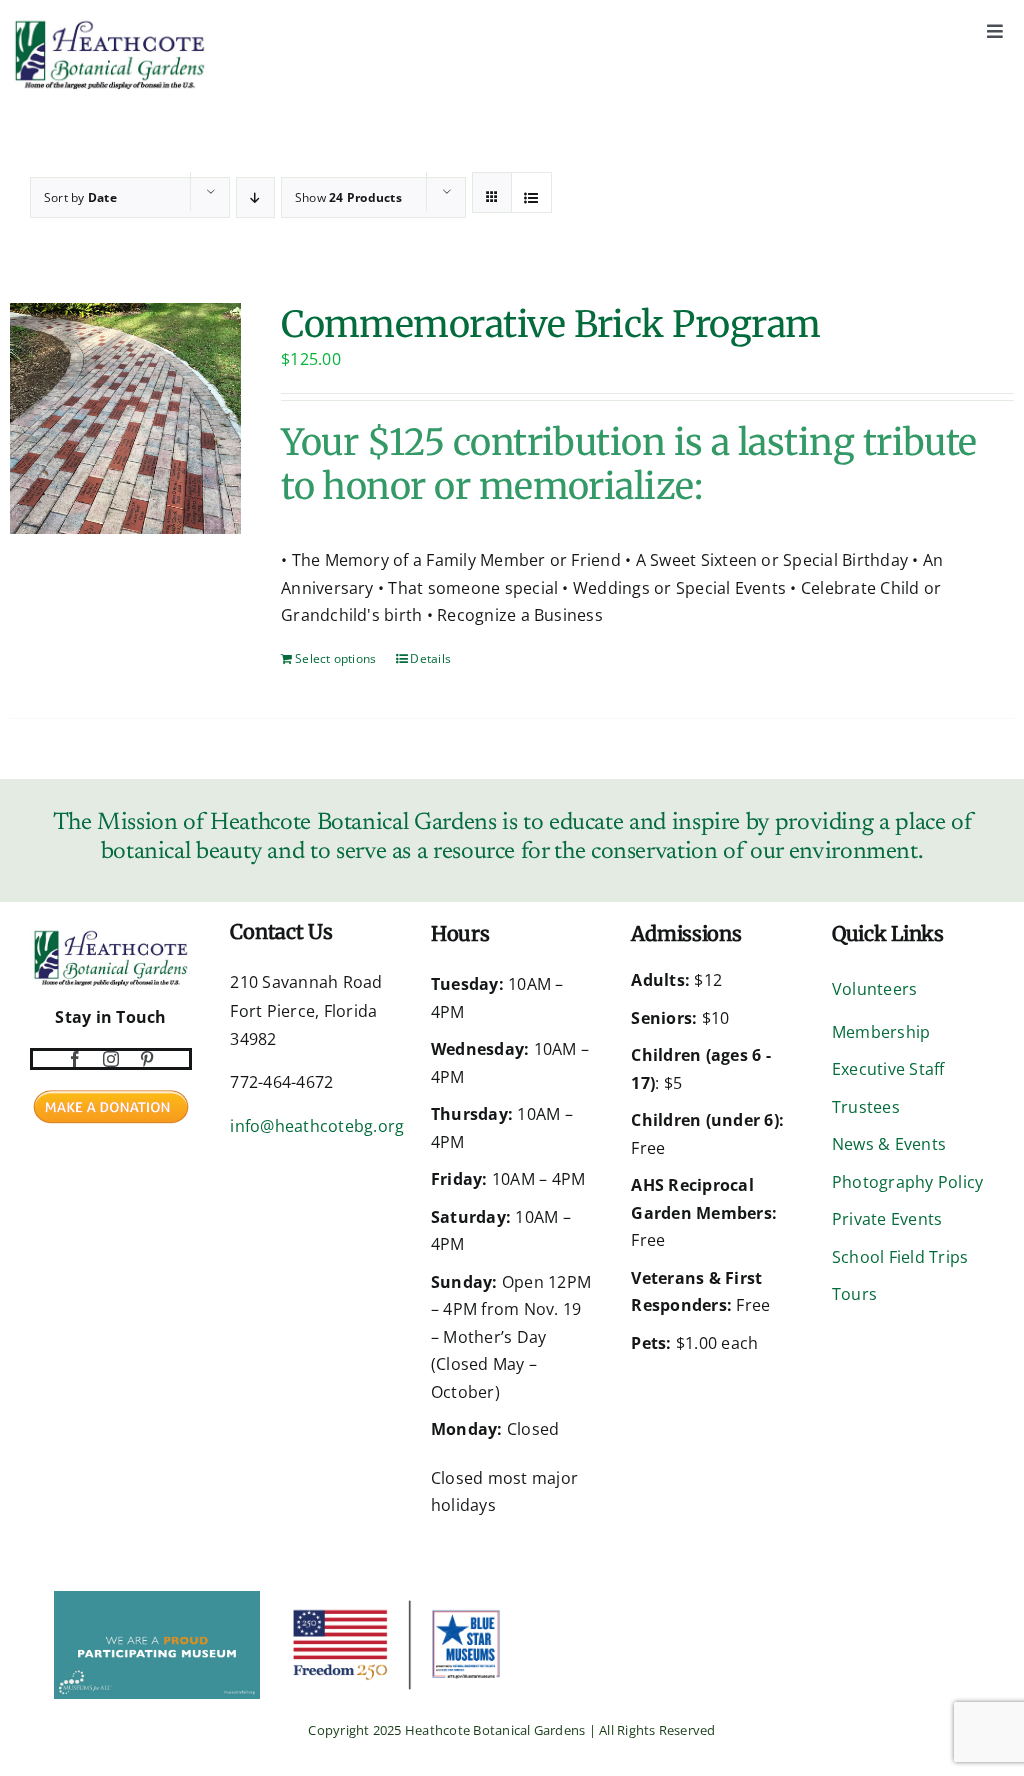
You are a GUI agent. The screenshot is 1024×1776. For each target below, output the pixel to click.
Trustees (866, 1107)
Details (430, 658)
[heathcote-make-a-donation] (111, 1088)
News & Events (889, 1144)
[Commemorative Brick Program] (125, 418)
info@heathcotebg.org (317, 1126)
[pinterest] (147, 1059)
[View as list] (531, 197)
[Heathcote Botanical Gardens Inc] (32, 1604)
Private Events (887, 1219)
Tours (854, 1294)
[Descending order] (255, 197)
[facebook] (75, 1059)
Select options (335, 658)
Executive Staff (888, 1069)
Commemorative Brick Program (550, 324)
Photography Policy (907, 1182)
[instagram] (111, 1059)
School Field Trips (900, 1257)
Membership (881, 1032)
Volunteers (874, 989)
